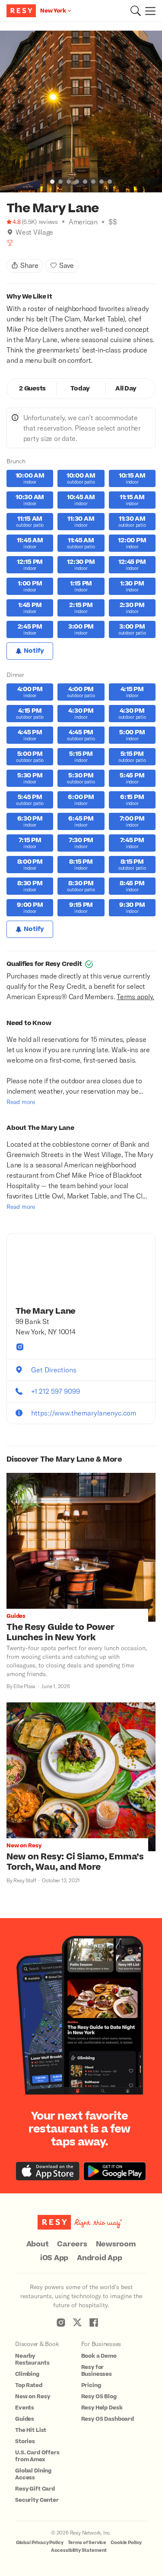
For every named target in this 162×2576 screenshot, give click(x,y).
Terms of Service (87, 2543)
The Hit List (31, 2430)
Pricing (91, 2385)
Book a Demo (99, 2356)
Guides (25, 2419)
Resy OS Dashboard (108, 2419)
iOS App (54, 2258)
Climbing (27, 2374)
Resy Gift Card (35, 2489)
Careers (72, 2244)
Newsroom (116, 2244)
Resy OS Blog (99, 2397)
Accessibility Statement (79, 2550)
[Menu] (148, 11)
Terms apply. (135, 996)
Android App (99, 2258)
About (38, 2244)
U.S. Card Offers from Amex (37, 2456)
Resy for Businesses (97, 2371)
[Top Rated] (10, 243)
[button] (136, 11)
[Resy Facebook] (94, 2322)
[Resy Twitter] (77, 2322)
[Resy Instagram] (61, 2322)
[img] (10, 232)
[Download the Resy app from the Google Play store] (115, 2171)
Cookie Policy (126, 2543)
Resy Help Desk (102, 2408)
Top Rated (29, 2385)
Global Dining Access (33, 2474)
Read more (21, 1102)
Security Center (37, 2500)
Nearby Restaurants (32, 2359)
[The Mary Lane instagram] (20, 1347)
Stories (25, 2441)
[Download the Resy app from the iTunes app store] (48, 2171)
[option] (81, 112)
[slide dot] (52, 182)
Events (25, 2408)
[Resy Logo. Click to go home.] (22, 11)
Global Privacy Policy (40, 2543)
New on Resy (32, 2397)
